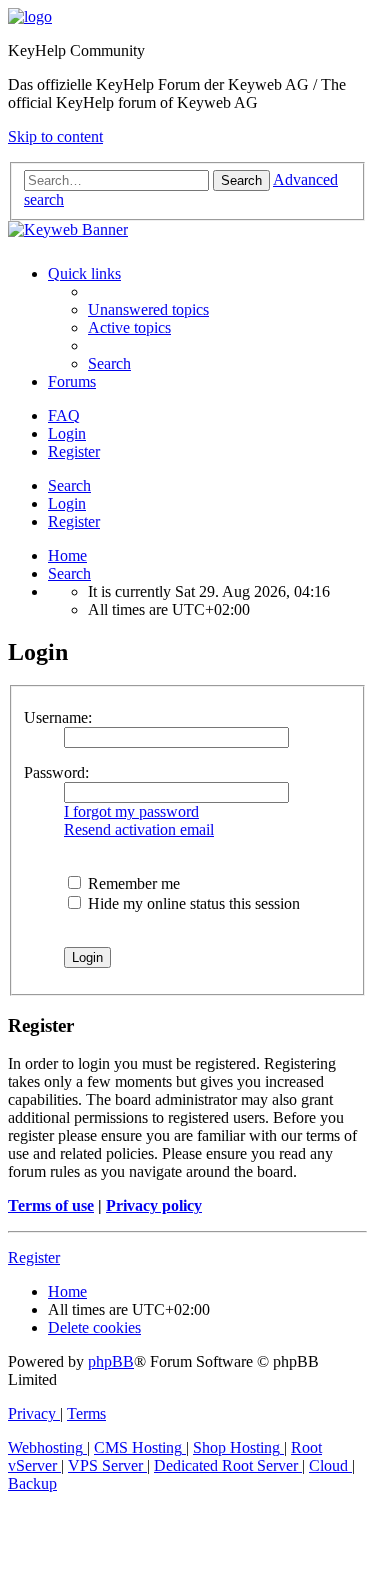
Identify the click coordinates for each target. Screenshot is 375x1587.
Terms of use (51, 1205)
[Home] (30, 16)
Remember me (132, 883)
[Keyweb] (187, 230)
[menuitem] (148, 309)
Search (69, 485)
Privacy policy (154, 1205)
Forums (72, 381)
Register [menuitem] (74, 451)
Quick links (84, 273)
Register (74, 521)
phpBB (111, 1361)
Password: (56, 772)
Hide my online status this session (192, 903)
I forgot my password (131, 811)
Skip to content (55, 136)
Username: (58, 717)
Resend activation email (139, 829)
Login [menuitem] (67, 433)
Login (67, 503)
